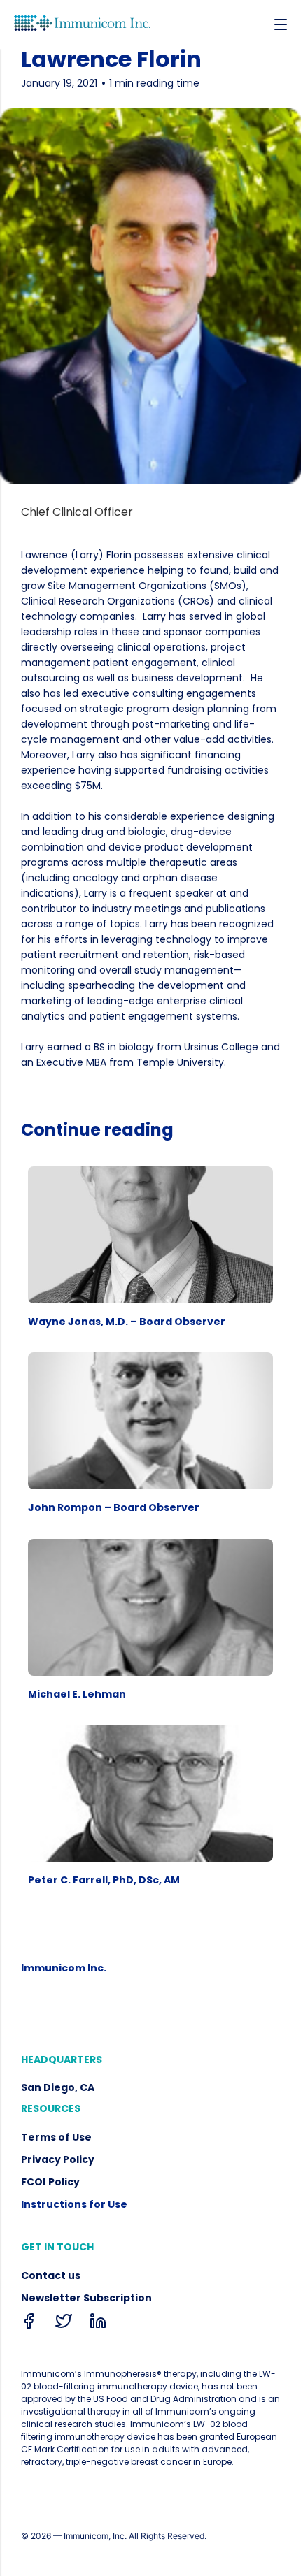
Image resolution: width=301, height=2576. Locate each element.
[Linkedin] (98, 2324)
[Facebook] (29, 2324)
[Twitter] (64, 2324)
